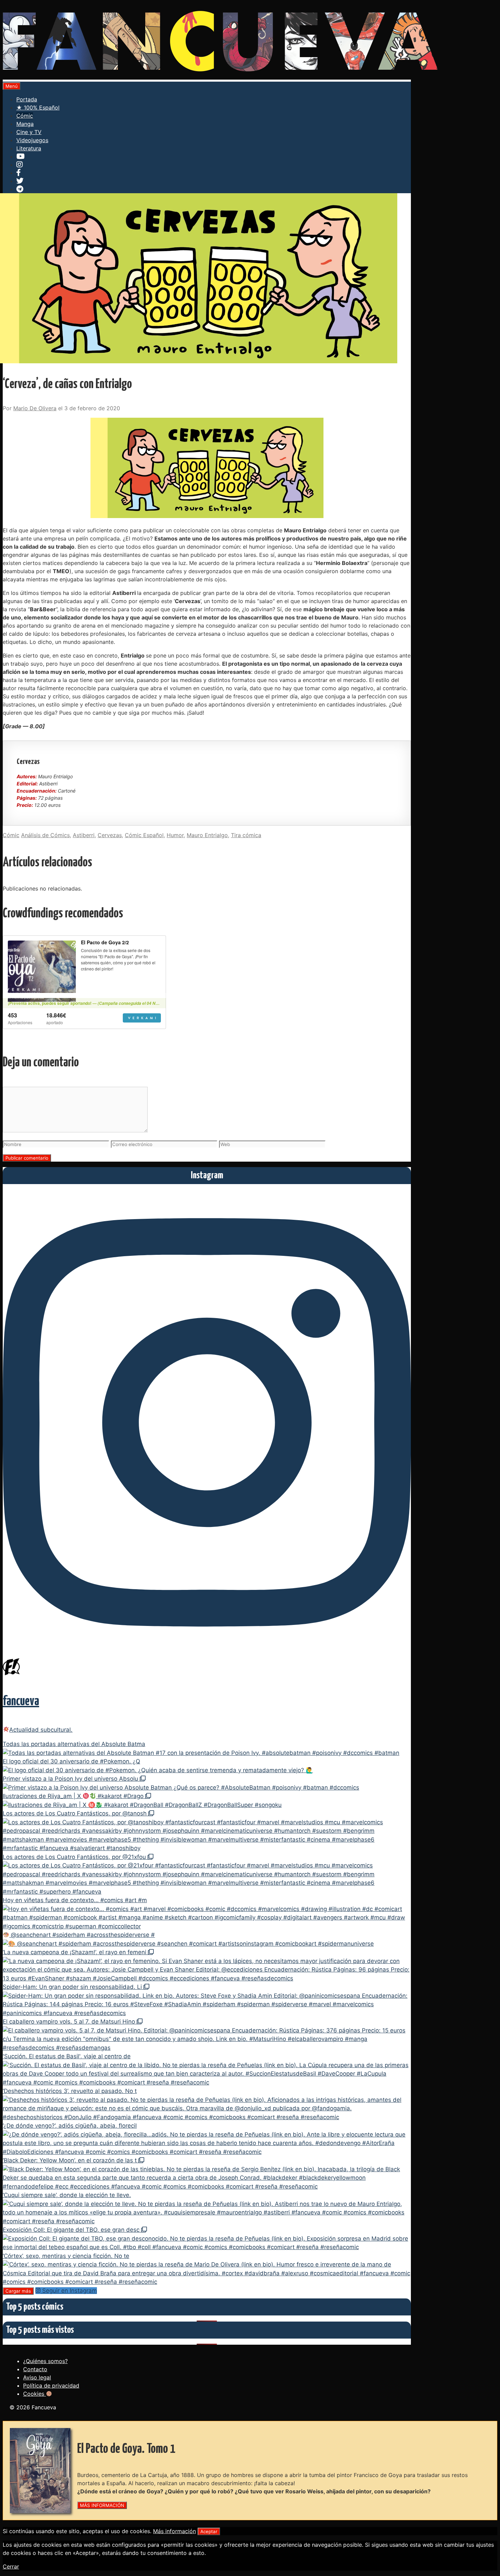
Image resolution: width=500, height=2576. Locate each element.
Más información (174, 2531)
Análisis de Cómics (45, 835)
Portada (27, 99)
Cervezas (110, 835)
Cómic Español (144, 835)
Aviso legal (37, 2377)
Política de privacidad (51, 2386)
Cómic (25, 116)
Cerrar (11, 2566)
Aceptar (209, 2531)
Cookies (35, 2394)
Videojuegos (32, 140)
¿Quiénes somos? (45, 2361)
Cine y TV (29, 132)
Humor (175, 835)
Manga (25, 124)
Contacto (35, 2369)
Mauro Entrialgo (207, 835)
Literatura (29, 148)
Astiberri (84, 835)
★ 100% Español (38, 107)
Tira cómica (246, 835)
